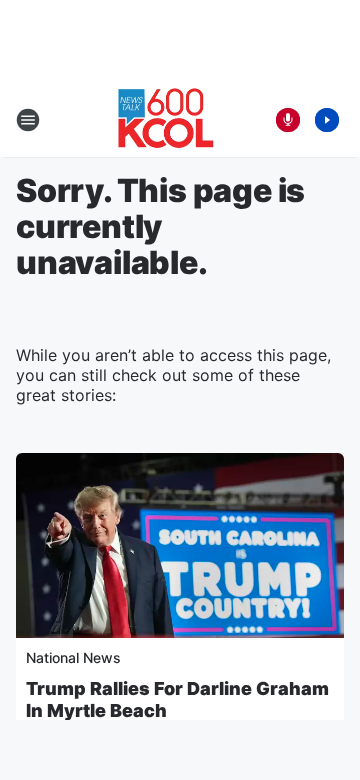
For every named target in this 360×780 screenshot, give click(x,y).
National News (73, 657)
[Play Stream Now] (327, 120)
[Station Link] (166, 120)
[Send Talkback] (288, 120)
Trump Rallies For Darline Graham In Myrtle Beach (177, 699)
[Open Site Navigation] (28, 120)
